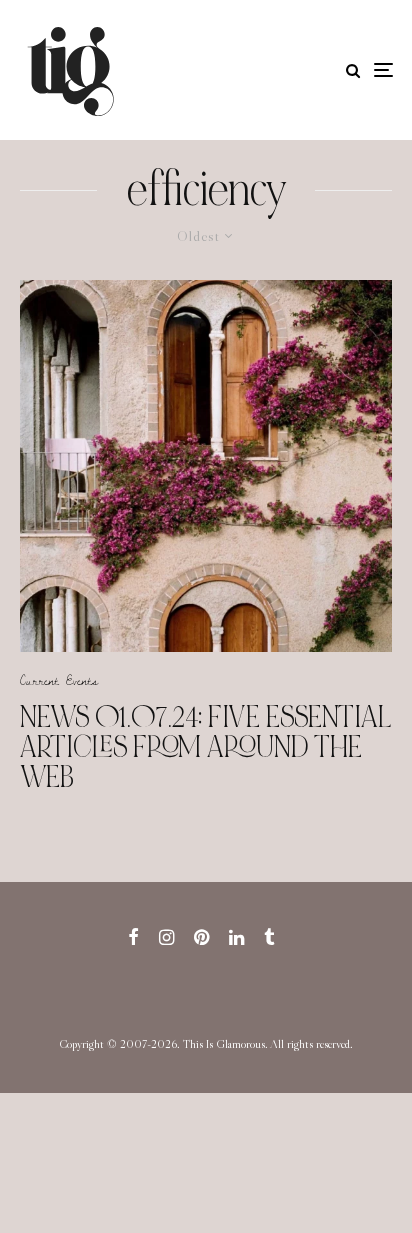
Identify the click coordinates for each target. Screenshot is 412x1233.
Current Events (59, 680)
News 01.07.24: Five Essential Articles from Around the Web (206, 747)
